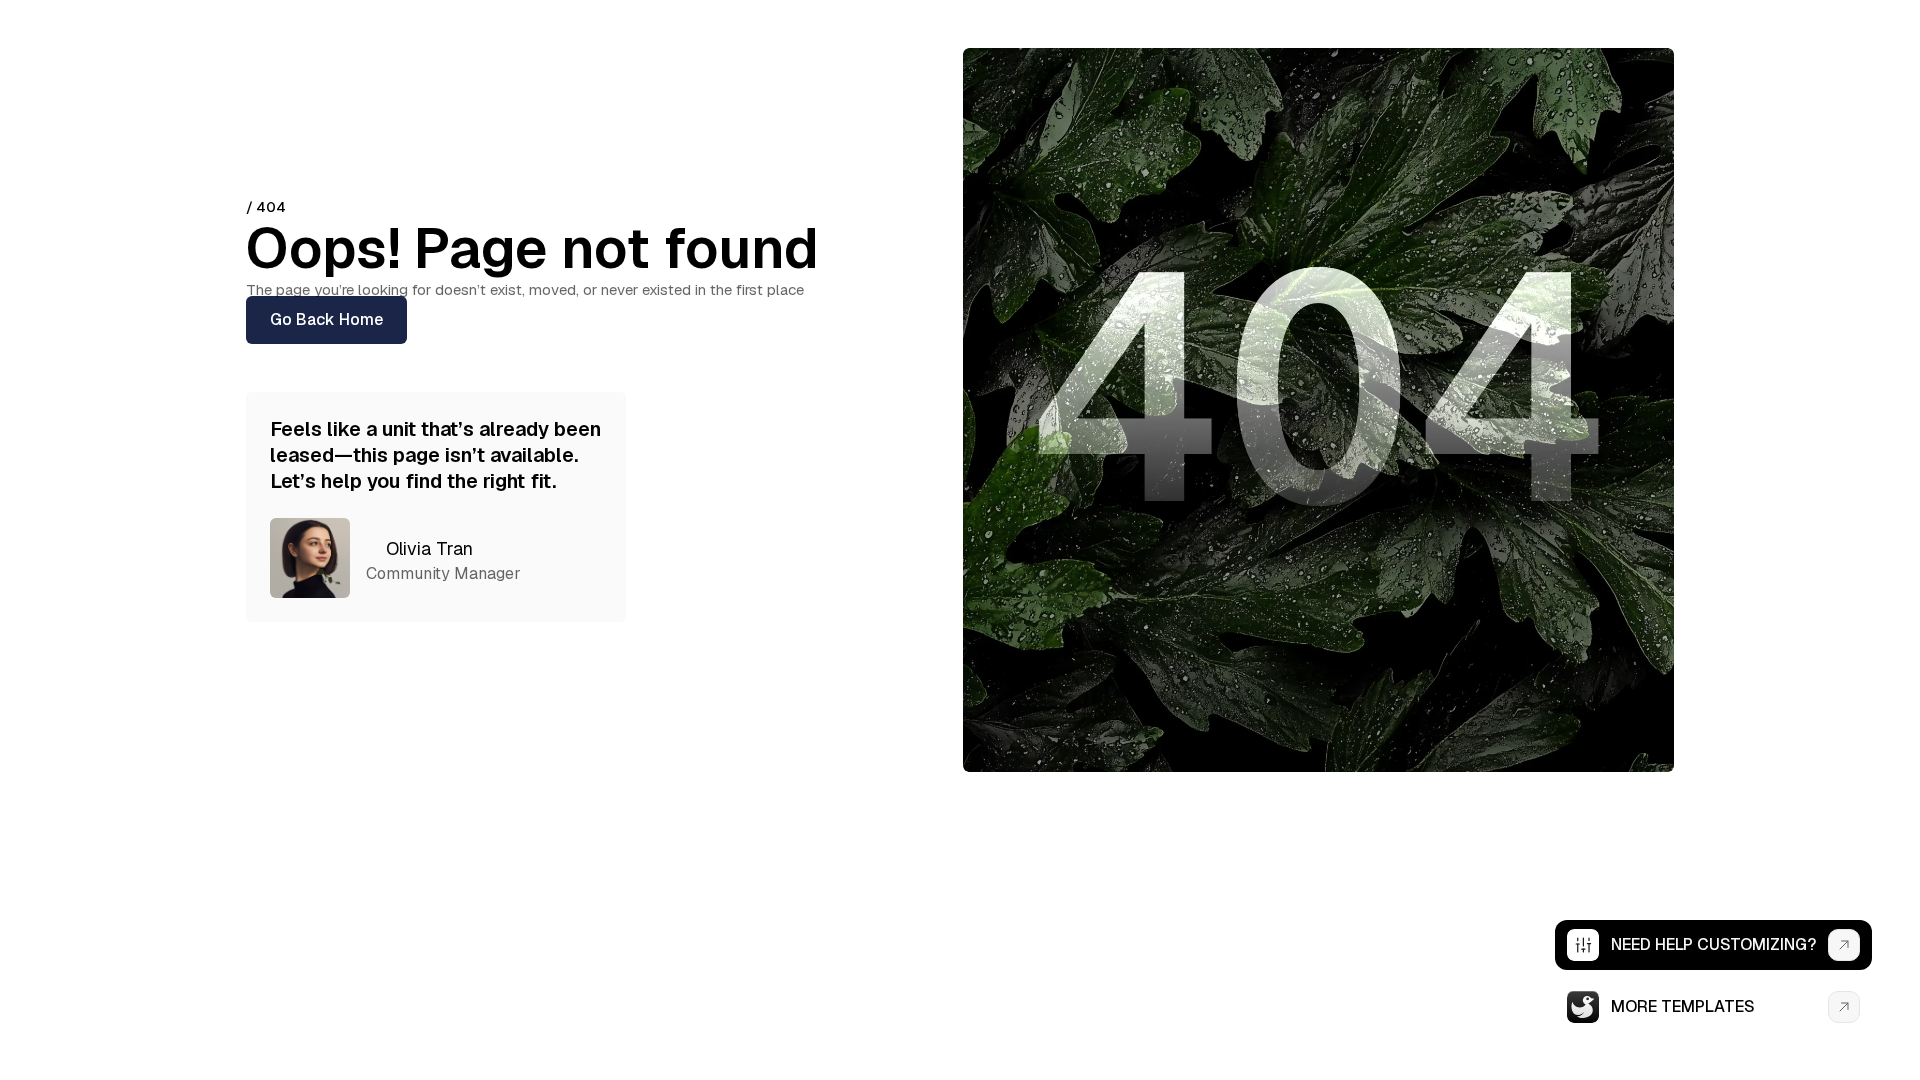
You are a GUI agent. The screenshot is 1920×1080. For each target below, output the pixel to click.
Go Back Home (326, 319)
